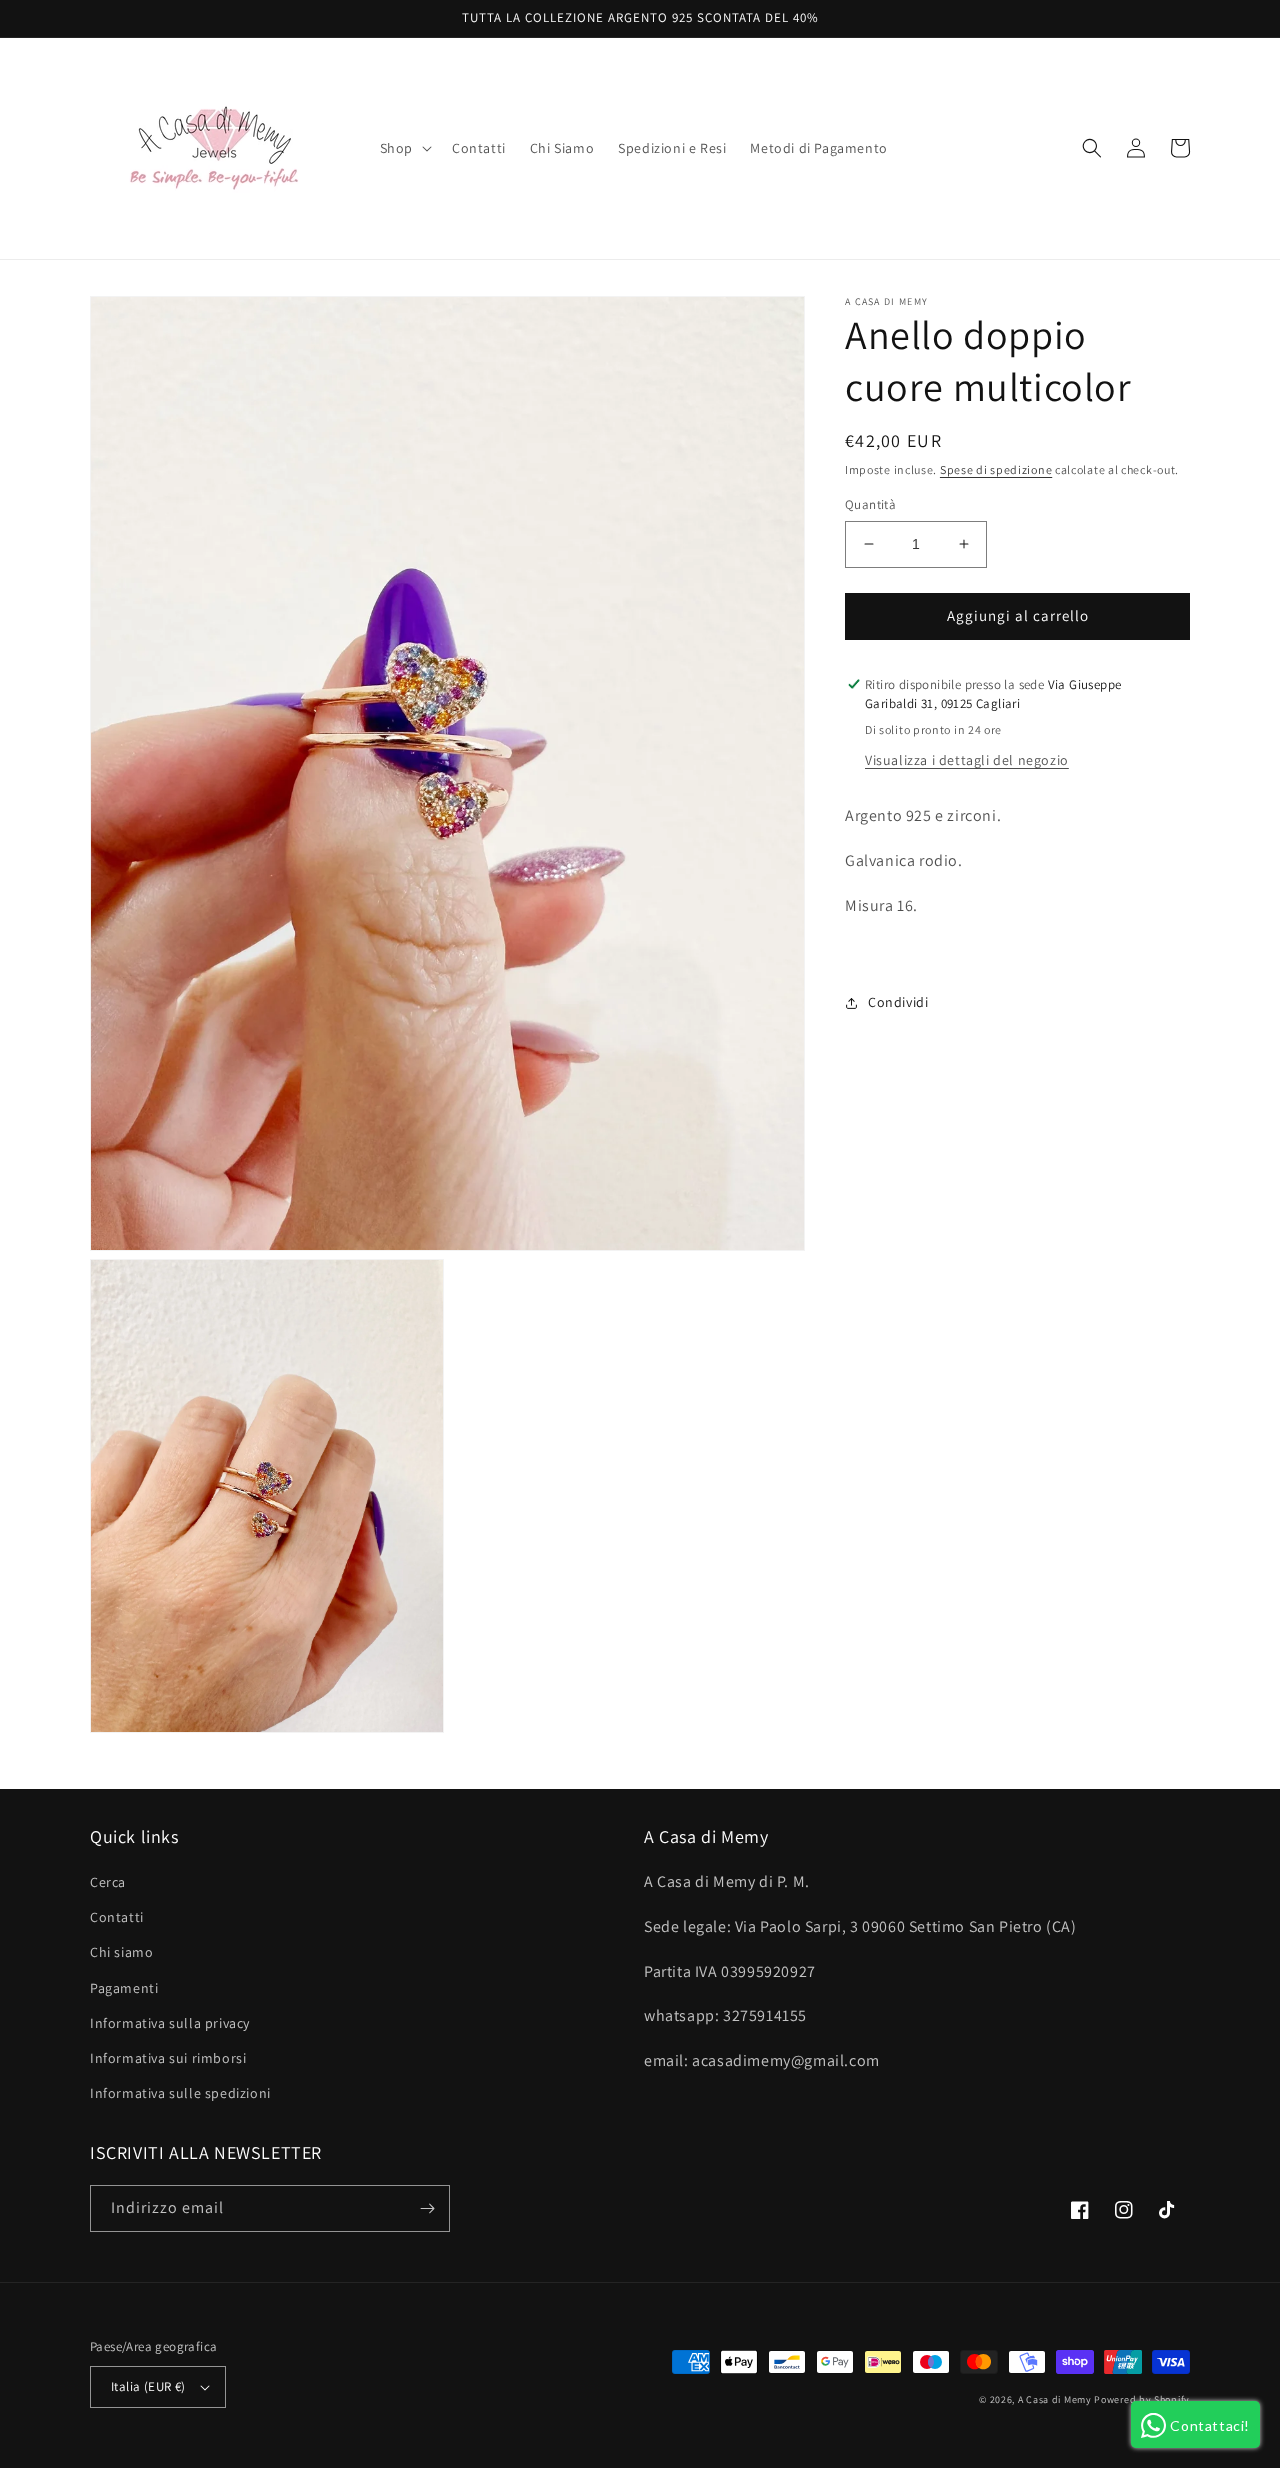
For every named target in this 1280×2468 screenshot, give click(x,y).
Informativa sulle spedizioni (180, 2093)
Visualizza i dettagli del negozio (967, 760)
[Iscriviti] (427, 2208)
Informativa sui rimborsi (168, 2058)
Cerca (108, 1882)
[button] (404, 148)
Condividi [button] (898, 1002)
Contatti (117, 1917)
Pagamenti (124, 1988)
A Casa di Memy (1055, 2399)
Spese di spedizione (996, 469)
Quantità (870, 504)
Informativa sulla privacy (170, 2023)
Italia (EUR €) (148, 2386)
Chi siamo (121, 1952)
